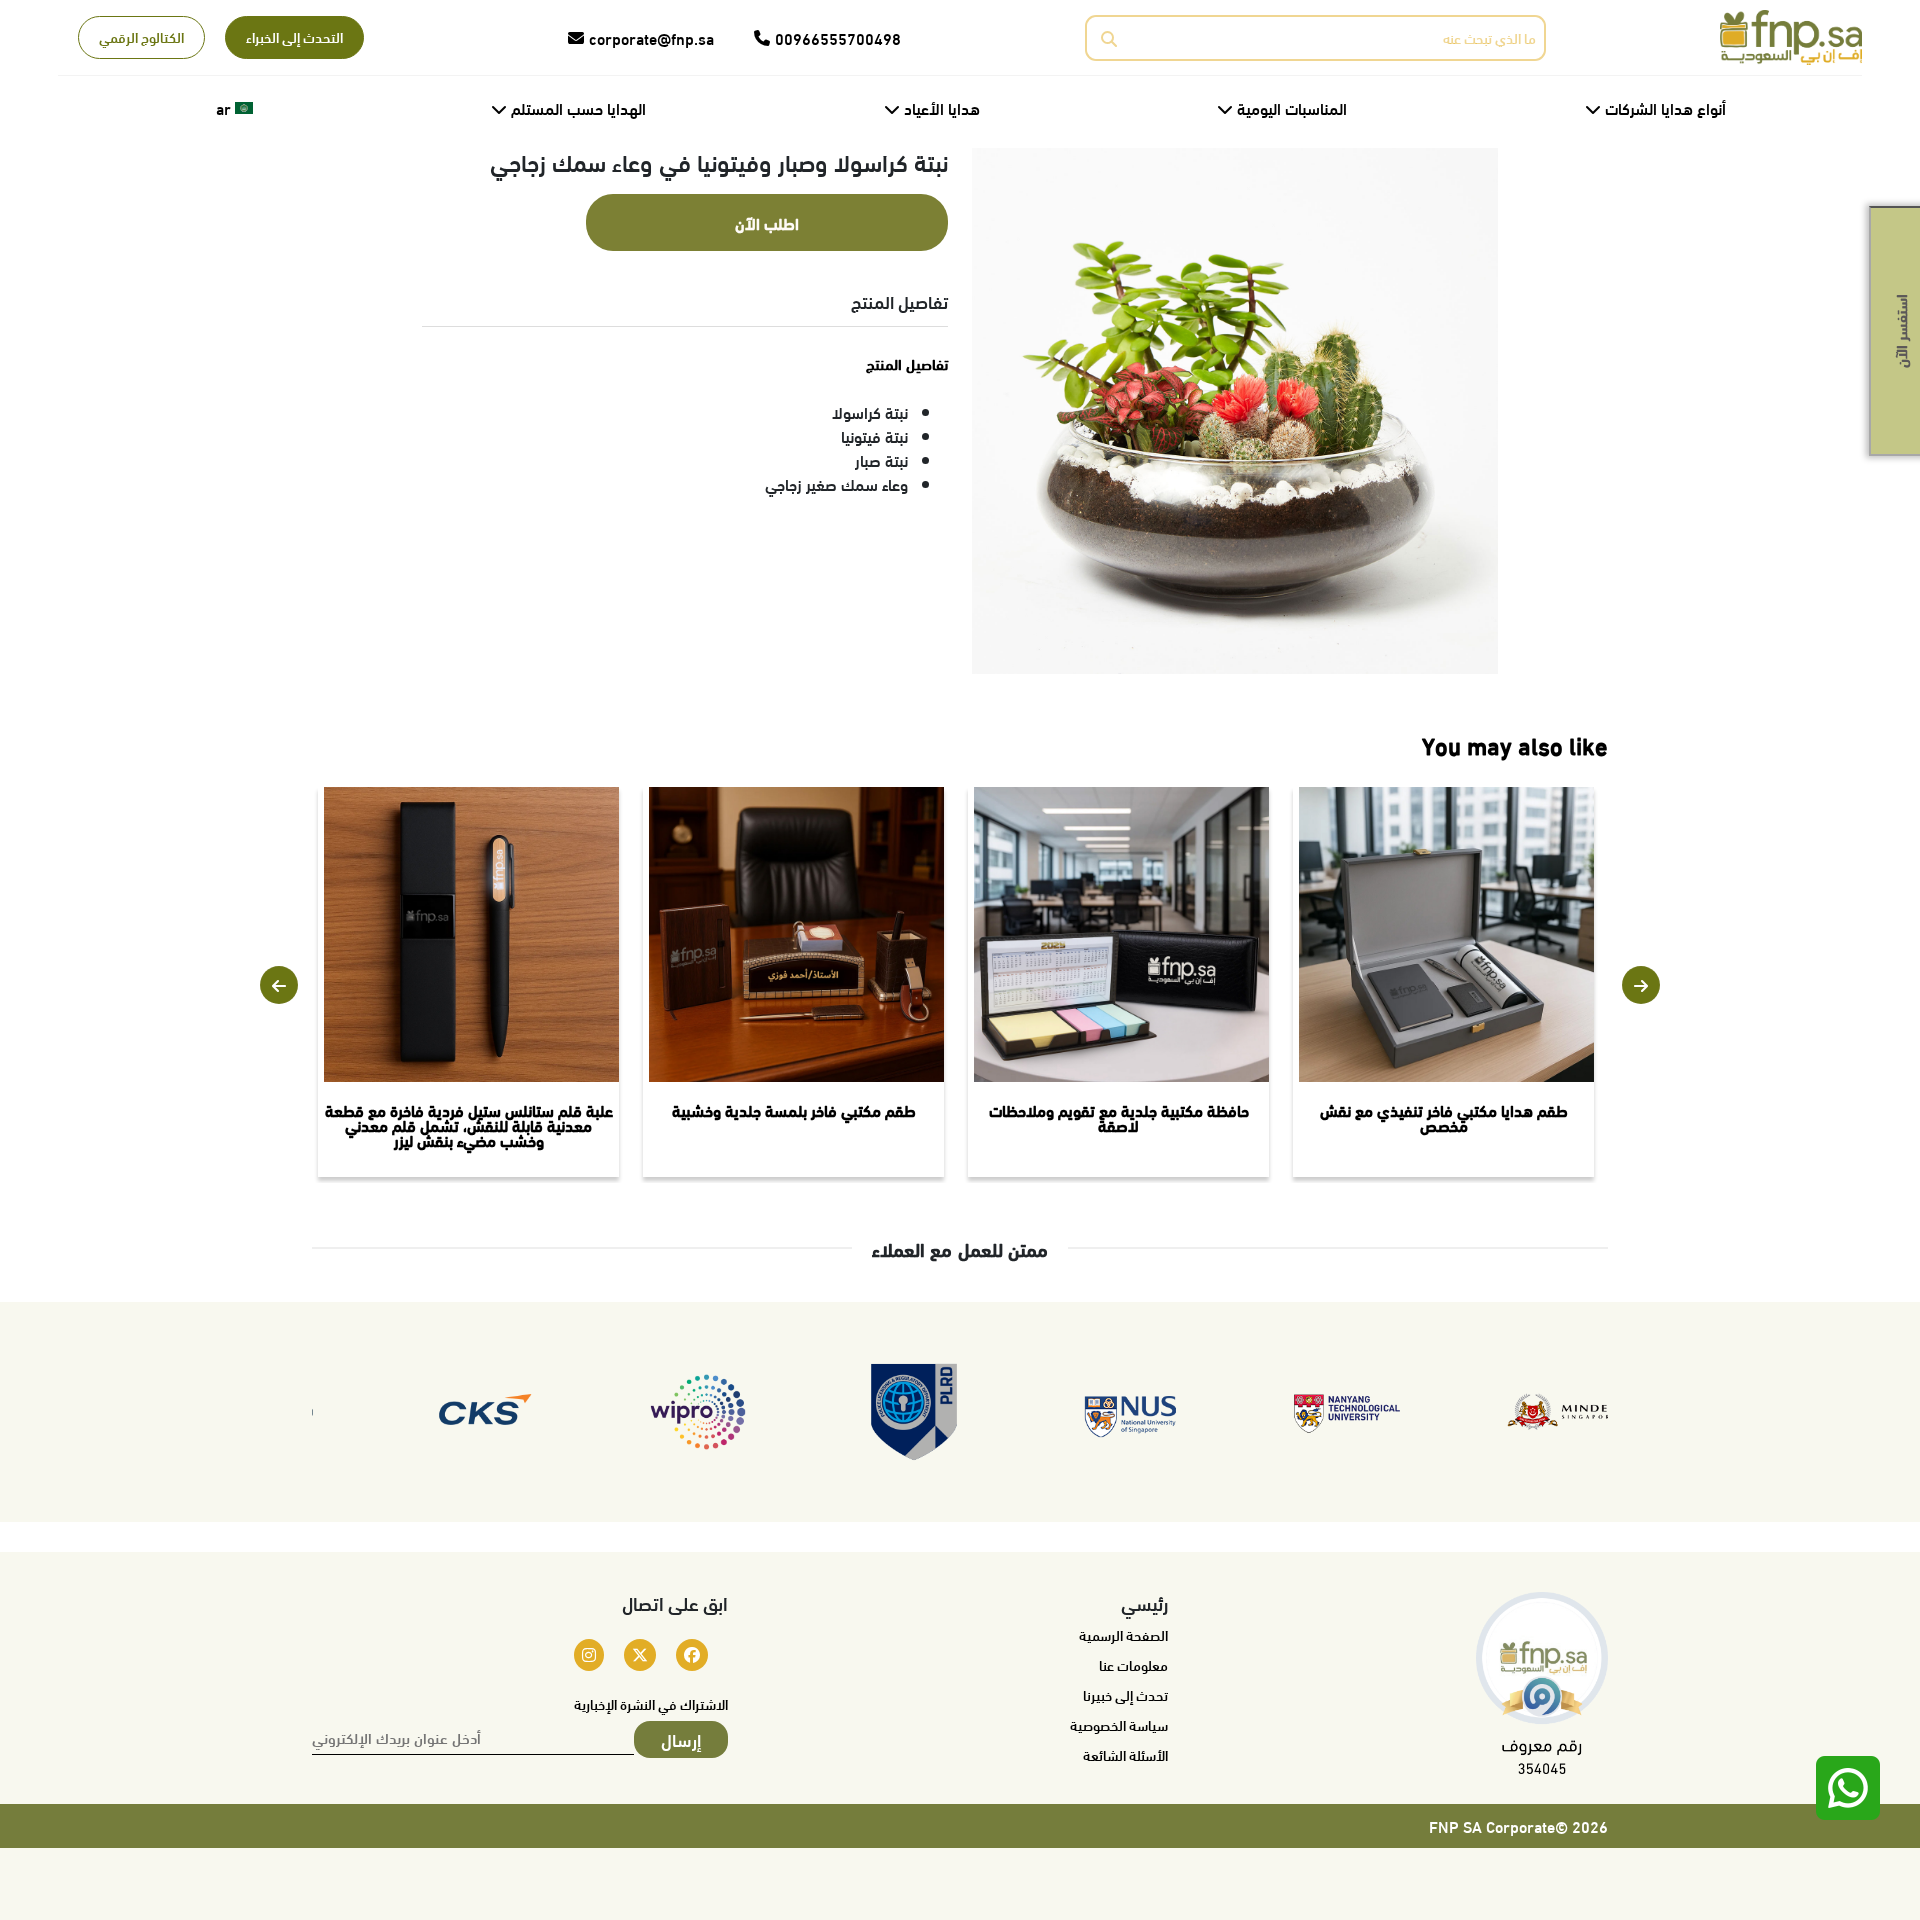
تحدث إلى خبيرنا (1125, 1695)
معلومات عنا (1133, 1665)
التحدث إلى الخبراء (294, 37)
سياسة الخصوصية (1119, 1725)
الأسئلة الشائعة (1125, 1755)
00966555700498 (838, 38)
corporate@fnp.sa (651, 38)
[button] (279, 985)
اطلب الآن (767, 222)
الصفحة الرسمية (1123, 1635)
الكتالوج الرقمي (141, 37)
